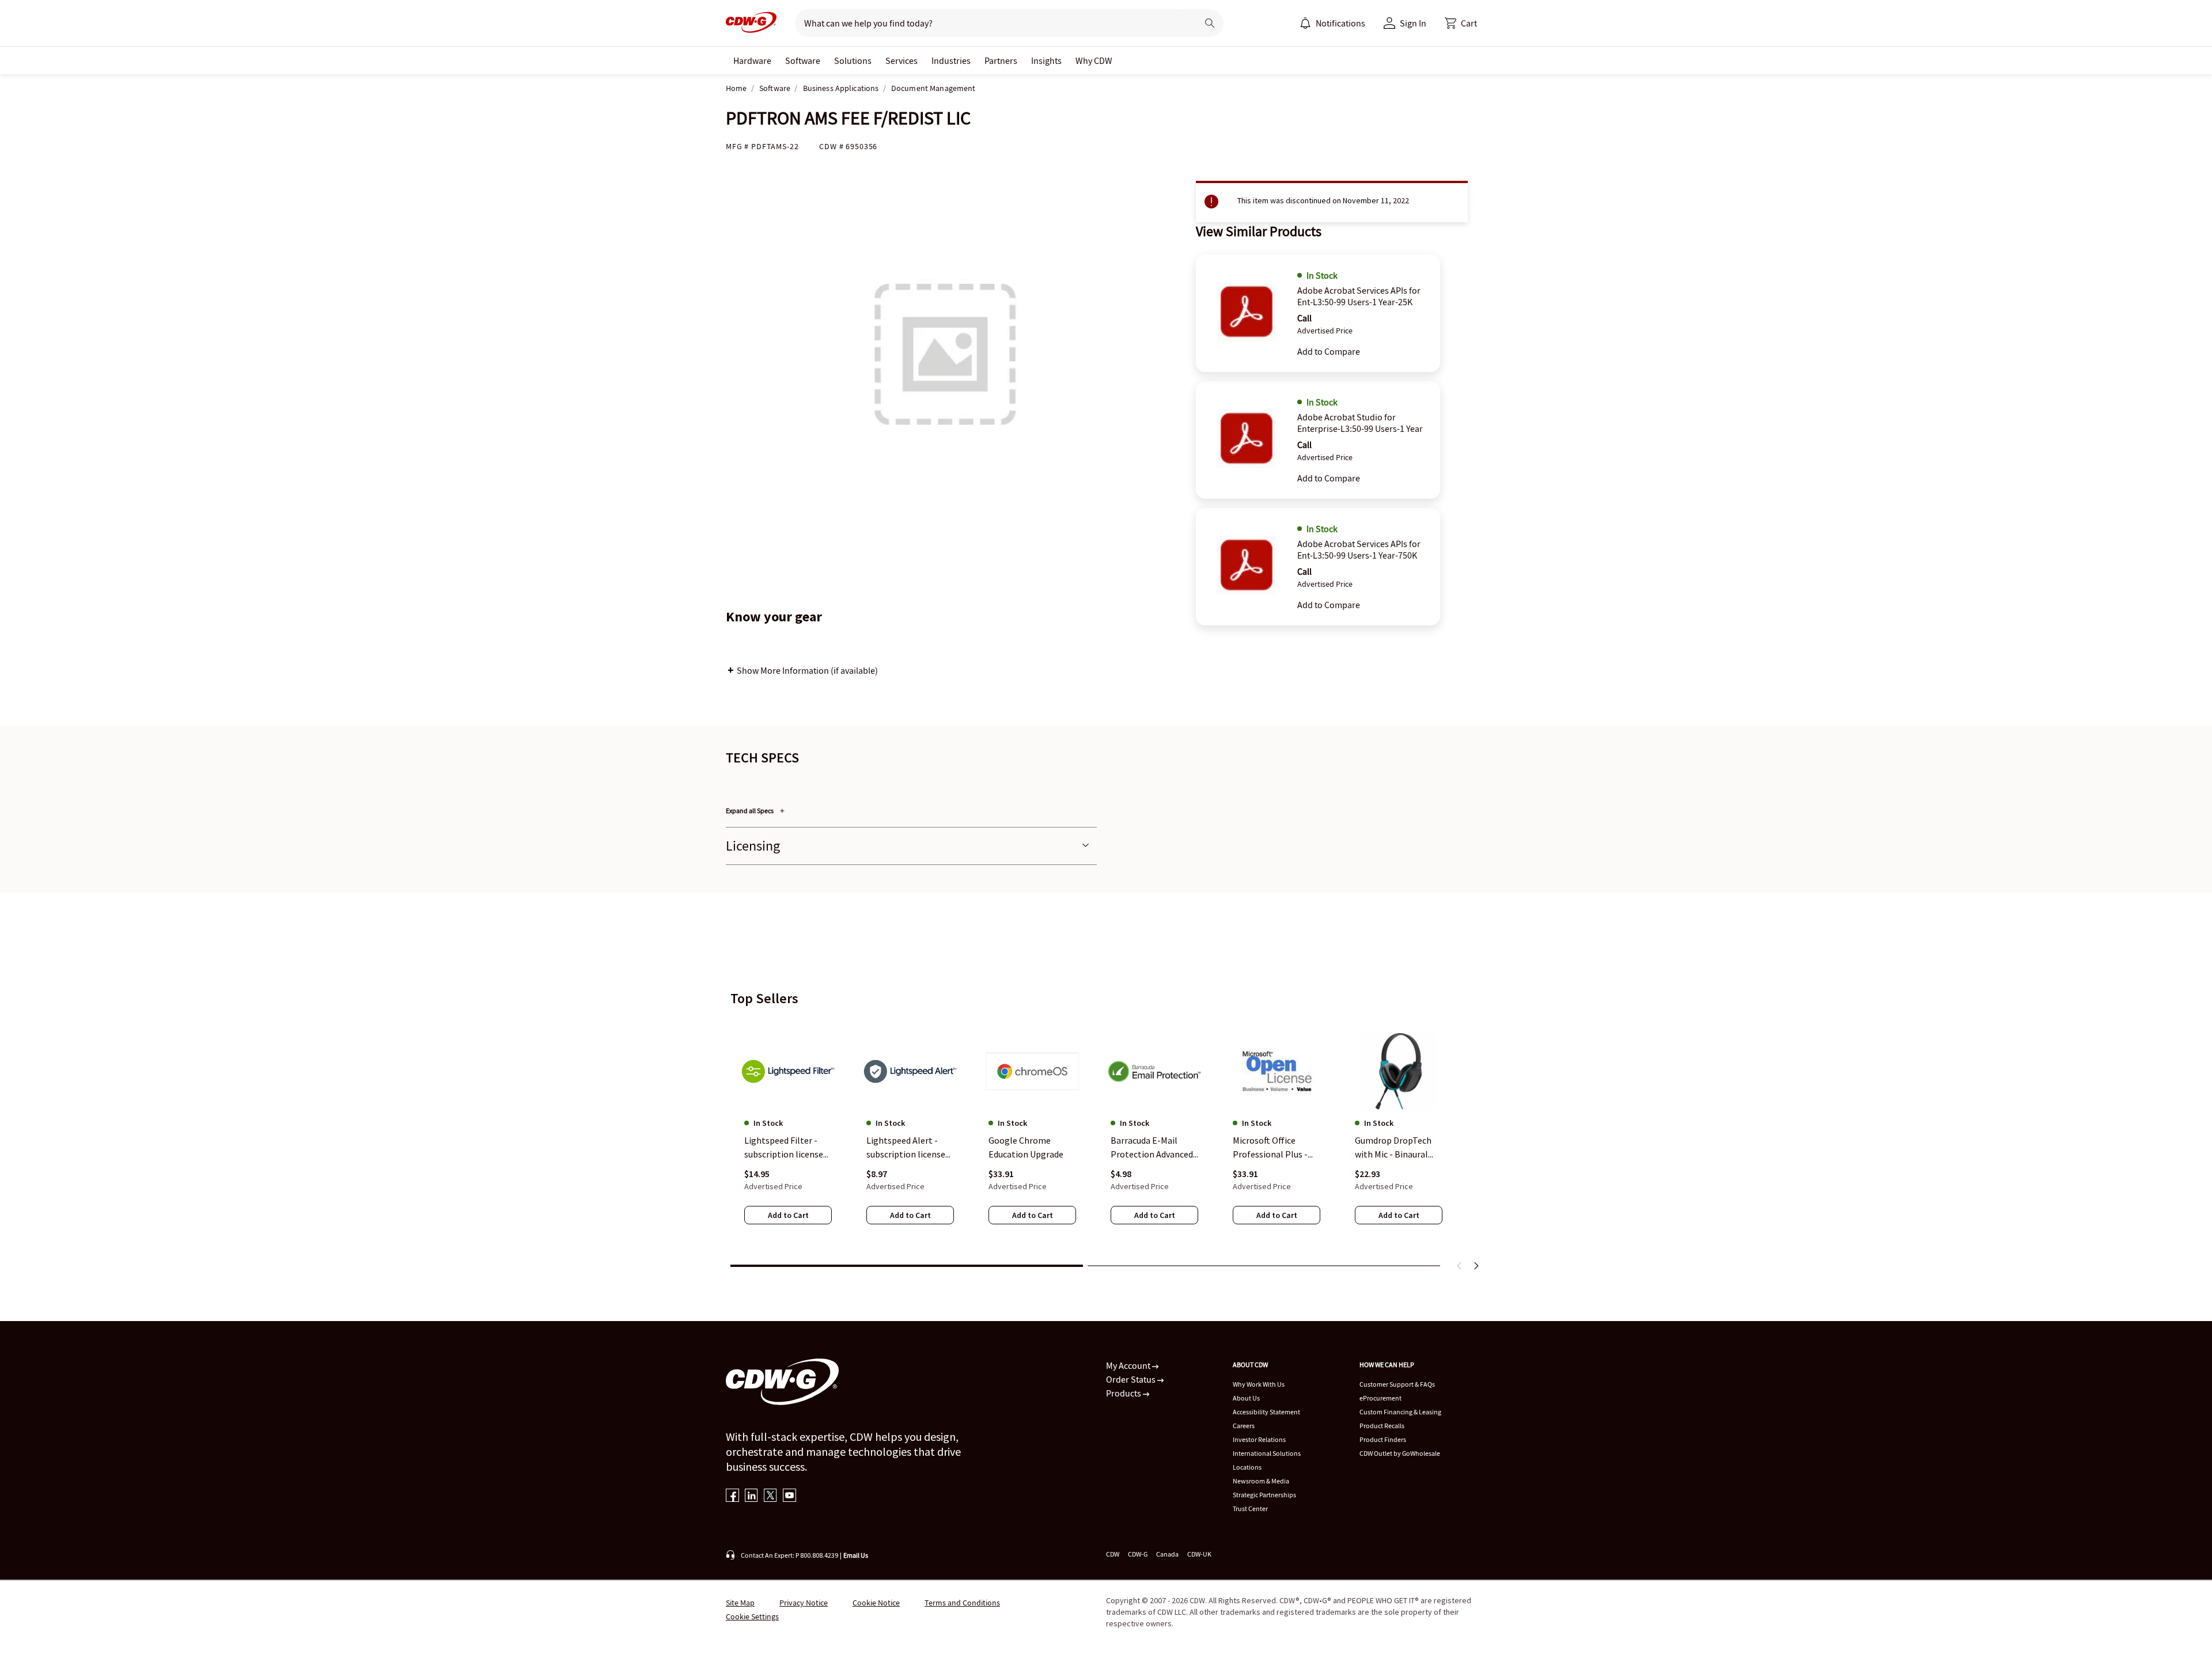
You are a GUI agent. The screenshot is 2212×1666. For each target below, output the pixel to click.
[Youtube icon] (789, 1496)
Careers (1244, 1426)
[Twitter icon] (770, 1496)
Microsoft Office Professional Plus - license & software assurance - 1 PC (1270, 1148)
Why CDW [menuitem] (1094, 60)
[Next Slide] (1476, 1266)
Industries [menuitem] (951, 60)
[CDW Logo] (751, 23)
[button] (1461, 23)
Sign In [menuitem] (1413, 23)
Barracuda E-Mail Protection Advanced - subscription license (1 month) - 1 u (1154, 1148)
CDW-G (1138, 1554)
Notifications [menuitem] (1340, 23)
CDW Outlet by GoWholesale (1400, 1453)
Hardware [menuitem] (752, 60)
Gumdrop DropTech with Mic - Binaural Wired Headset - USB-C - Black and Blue (1397, 1148)
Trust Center (1250, 1508)
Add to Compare (1329, 351)
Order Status (1132, 1379)
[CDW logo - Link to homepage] (751, 23)
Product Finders (1383, 1439)
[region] (1106, 1137)
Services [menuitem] (902, 60)
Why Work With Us (1259, 1384)
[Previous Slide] (1460, 1266)
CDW (1113, 1554)
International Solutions (1267, 1453)
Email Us (856, 1555)
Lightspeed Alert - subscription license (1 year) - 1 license (906, 1148)
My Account (1129, 1365)
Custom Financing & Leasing (1400, 1412)
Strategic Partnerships (1264, 1495)
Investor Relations (1259, 1439)
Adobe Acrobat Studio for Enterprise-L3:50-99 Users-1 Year (1360, 423)
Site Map (740, 1603)
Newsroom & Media (1261, 1481)
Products (1124, 1393)
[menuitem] (1305, 23)
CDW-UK (1199, 1554)
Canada (1167, 1554)
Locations (1247, 1467)
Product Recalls (1382, 1426)
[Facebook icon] (732, 1496)
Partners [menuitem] (1001, 60)
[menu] (1332, 23)
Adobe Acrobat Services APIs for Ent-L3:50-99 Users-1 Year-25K (1359, 296)
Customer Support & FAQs (1397, 1384)
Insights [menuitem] (1046, 60)
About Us (1246, 1398)
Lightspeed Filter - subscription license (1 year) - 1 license (784, 1148)
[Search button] (1210, 23)
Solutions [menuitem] (853, 60)
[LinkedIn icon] (751, 1496)
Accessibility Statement (1266, 1412)
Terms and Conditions (962, 1603)
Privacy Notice (804, 1603)
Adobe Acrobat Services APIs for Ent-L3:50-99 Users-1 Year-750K (1359, 549)
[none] (752, 60)
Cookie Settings (752, 1616)
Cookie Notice (876, 1603)
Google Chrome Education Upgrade (1026, 1147)
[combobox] (992, 23)
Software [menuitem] (803, 60)
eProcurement (1380, 1398)
